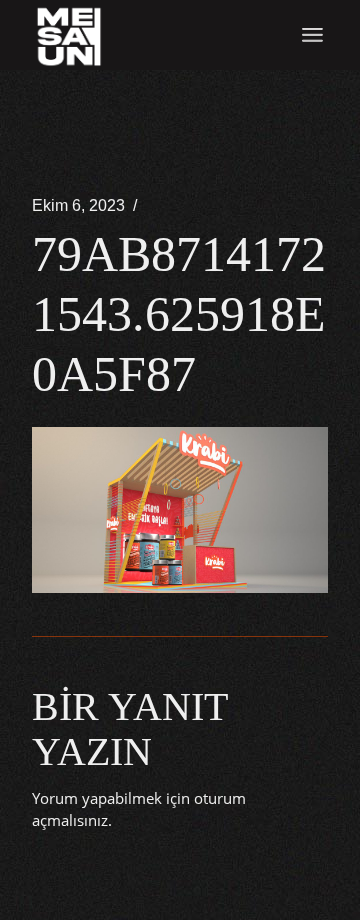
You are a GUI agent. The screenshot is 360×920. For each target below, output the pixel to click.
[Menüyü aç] (312, 35)
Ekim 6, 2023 (78, 205)
